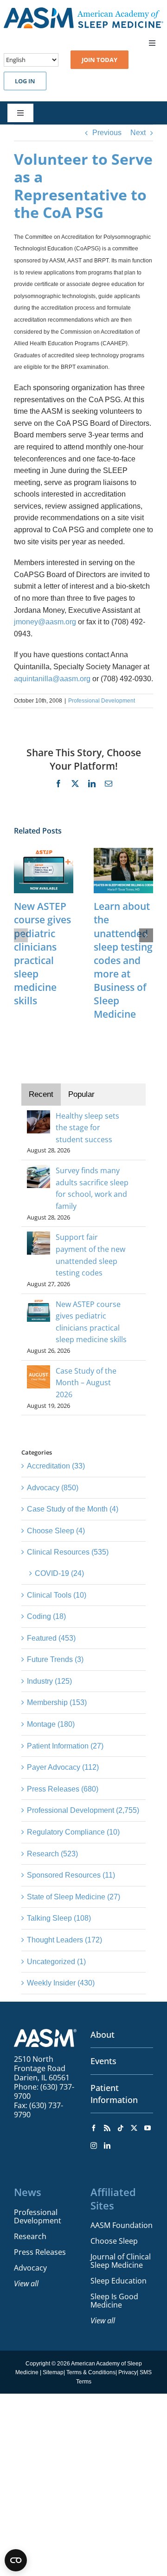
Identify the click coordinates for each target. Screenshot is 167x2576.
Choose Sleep (114, 2241)
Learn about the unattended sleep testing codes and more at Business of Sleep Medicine (123, 960)
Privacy (128, 2372)
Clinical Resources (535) (68, 1552)
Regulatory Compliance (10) (73, 1832)
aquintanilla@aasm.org (52, 679)
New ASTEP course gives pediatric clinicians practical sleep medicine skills (42, 953)
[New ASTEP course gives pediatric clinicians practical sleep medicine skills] (44, 852)
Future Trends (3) (55, 1659)
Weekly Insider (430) (61, 1983)
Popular (81, 1094)
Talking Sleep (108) (59, 1918)
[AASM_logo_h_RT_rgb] (83, 11)
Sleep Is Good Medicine (114, 2301)
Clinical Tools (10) (57, 1595)
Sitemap (53, 2372)
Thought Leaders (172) (64, 1940)
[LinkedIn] (107, 2146)
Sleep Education (119, 2281)
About (103, 2035)
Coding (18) (46, 1616)
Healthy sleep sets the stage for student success (87, 1128)
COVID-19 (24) (59, 1573)
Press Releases (40, 2252)
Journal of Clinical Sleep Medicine (121, 2261)
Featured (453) (51, 1638)
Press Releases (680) (63, 1789)
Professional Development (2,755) (83, 1810)
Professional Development (102, 701)
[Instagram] (94, 2146)
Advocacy (30, 2268)
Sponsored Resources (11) (71, 1875)
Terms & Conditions (91, 2372)
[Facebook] (94, 2128)
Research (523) (52, 1854)
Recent (41, 1094)
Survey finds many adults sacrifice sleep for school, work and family (92, 1188)
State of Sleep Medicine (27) (74, 1897)
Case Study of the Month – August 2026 (86, 1383)
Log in (25, 81)
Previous (107, 133)
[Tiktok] (121, 2128)
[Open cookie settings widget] (16, 2560)
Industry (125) (49, 1681)
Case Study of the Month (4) (73, 1509)
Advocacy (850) (53, 1488)
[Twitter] (134, 2128)
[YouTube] (148, 2128)
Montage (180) (51, 1724)
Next (138, 133)
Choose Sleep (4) (56, 1531)
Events (103, 2061)
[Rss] (107, 2128)
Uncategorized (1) (56, 1962)
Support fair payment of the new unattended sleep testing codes (90, 1255)
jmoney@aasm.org (45, 622)
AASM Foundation (122, 2225)
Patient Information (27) (65, 1746)
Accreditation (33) (56, 1466)
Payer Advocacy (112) (63, 1767)
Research (30, 2236)
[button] (21, 935)
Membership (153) (57, 1702)
